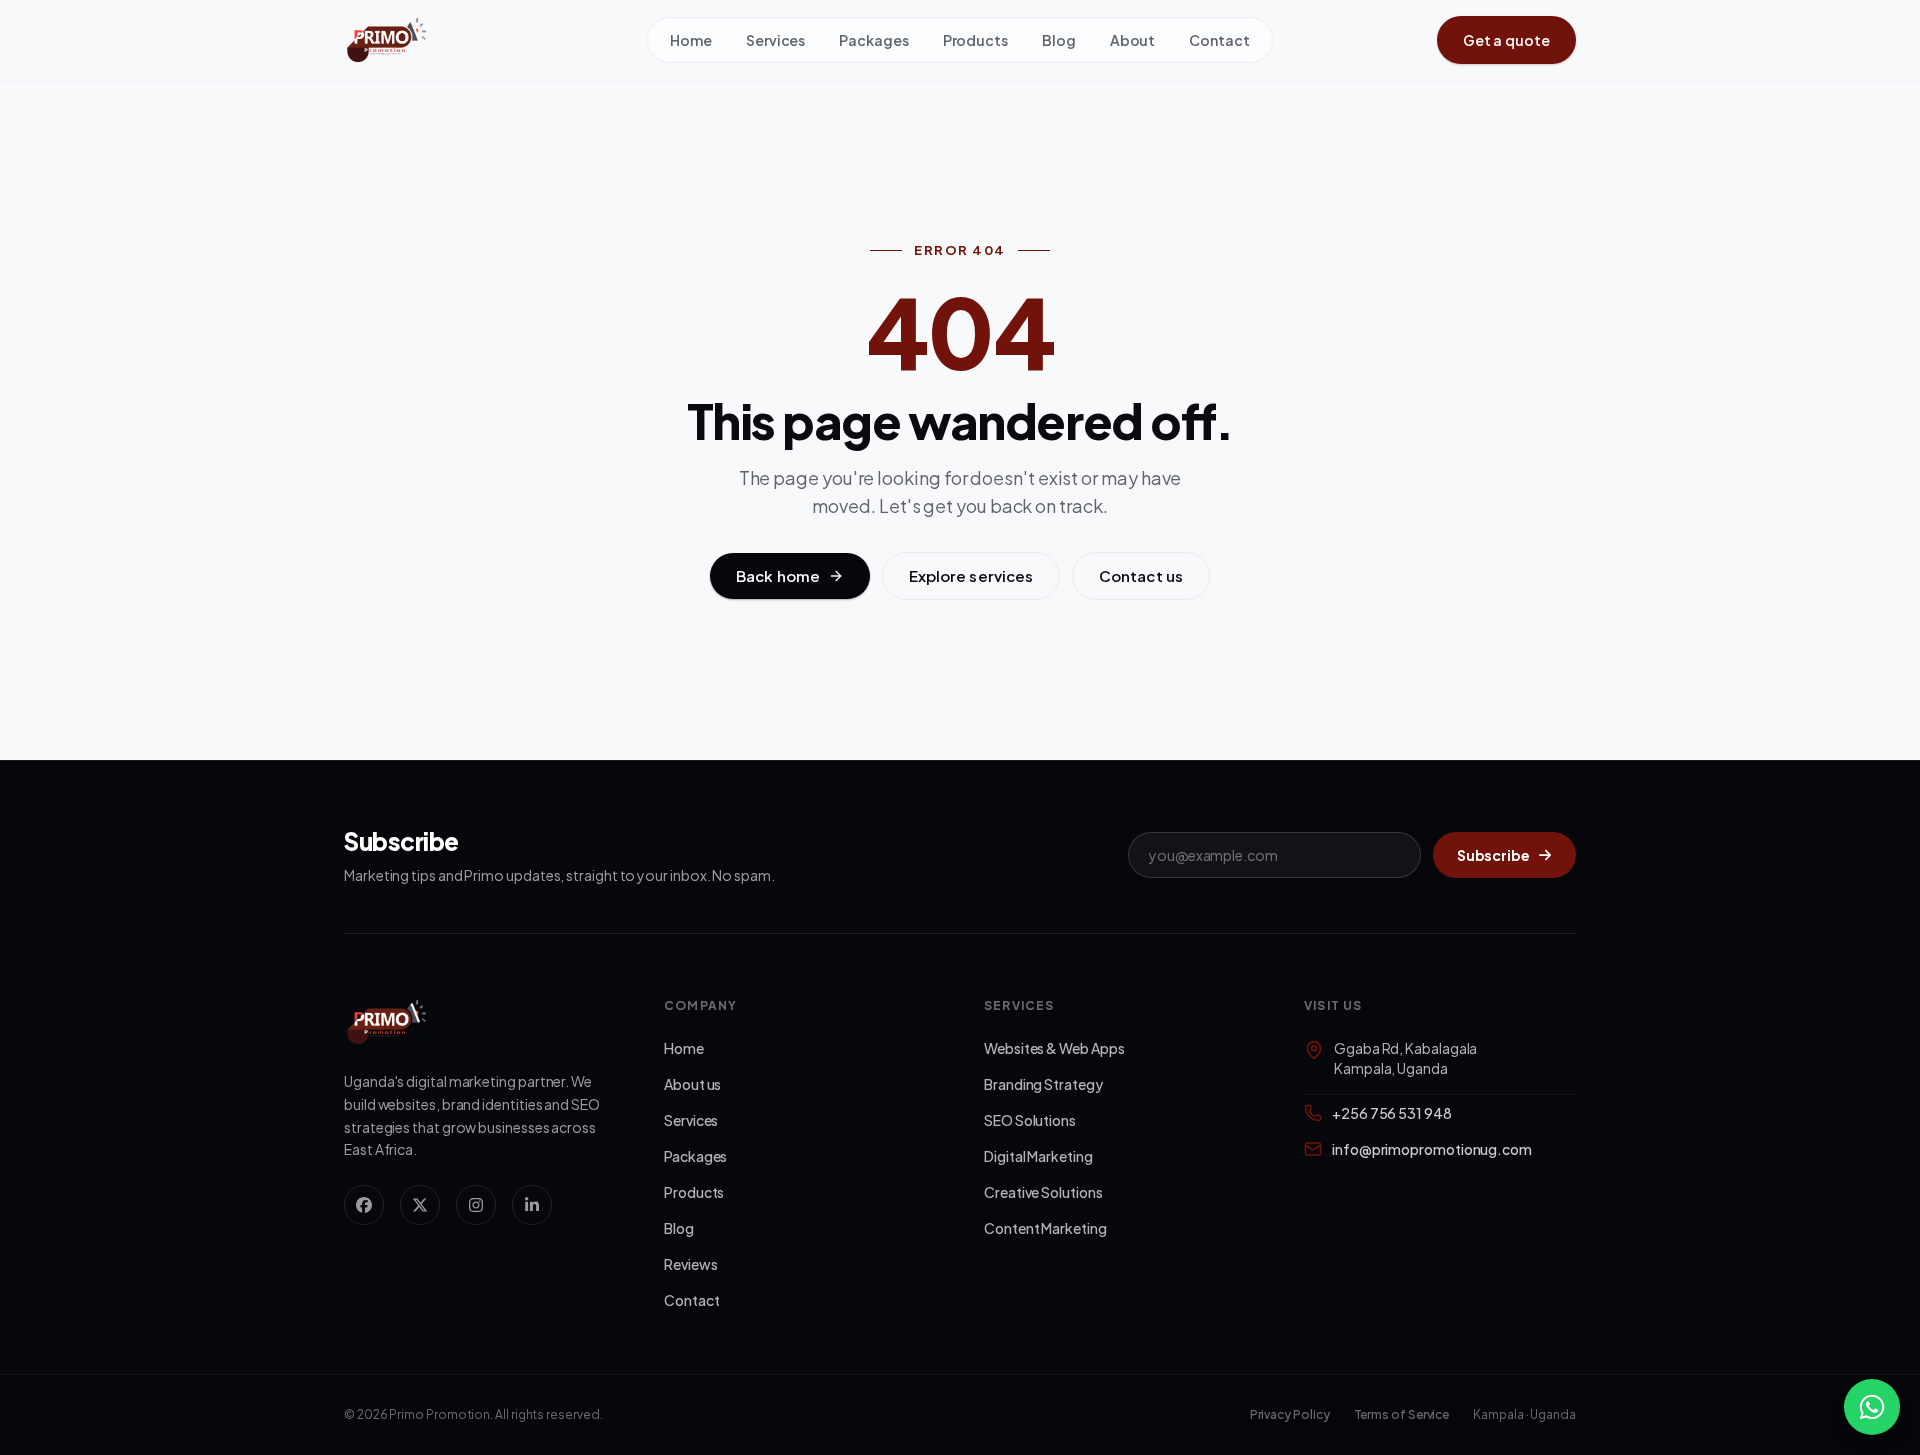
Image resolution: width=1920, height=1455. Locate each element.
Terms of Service (1402, 1414)
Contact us (1141, 575)
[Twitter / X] (420, 1205)
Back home (778, 575)
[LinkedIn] (532, 1205)
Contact (1219, 40)
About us (692, 1084)
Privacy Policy (1290, 1414)
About (1133, 40)
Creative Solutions (1043, 1192)
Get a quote (1506, 40)
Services (775, 40)
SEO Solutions (1030, 1120)
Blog (1059, 40)
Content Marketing (1045, 1228)
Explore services (971, 575)
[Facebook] (364, 1205)
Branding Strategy (1043, 1084)
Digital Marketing (1038, 1156)
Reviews (690, 1264)
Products (975, 40)
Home (691, 40)
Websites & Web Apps (1054, 1048)
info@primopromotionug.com (1432, 1149)
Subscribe (1493, 855)
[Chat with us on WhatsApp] (1872, 1407)
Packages (873, 40)
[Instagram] (476, 1205)
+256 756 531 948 (1392, 1113)
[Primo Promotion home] (495, 40)
